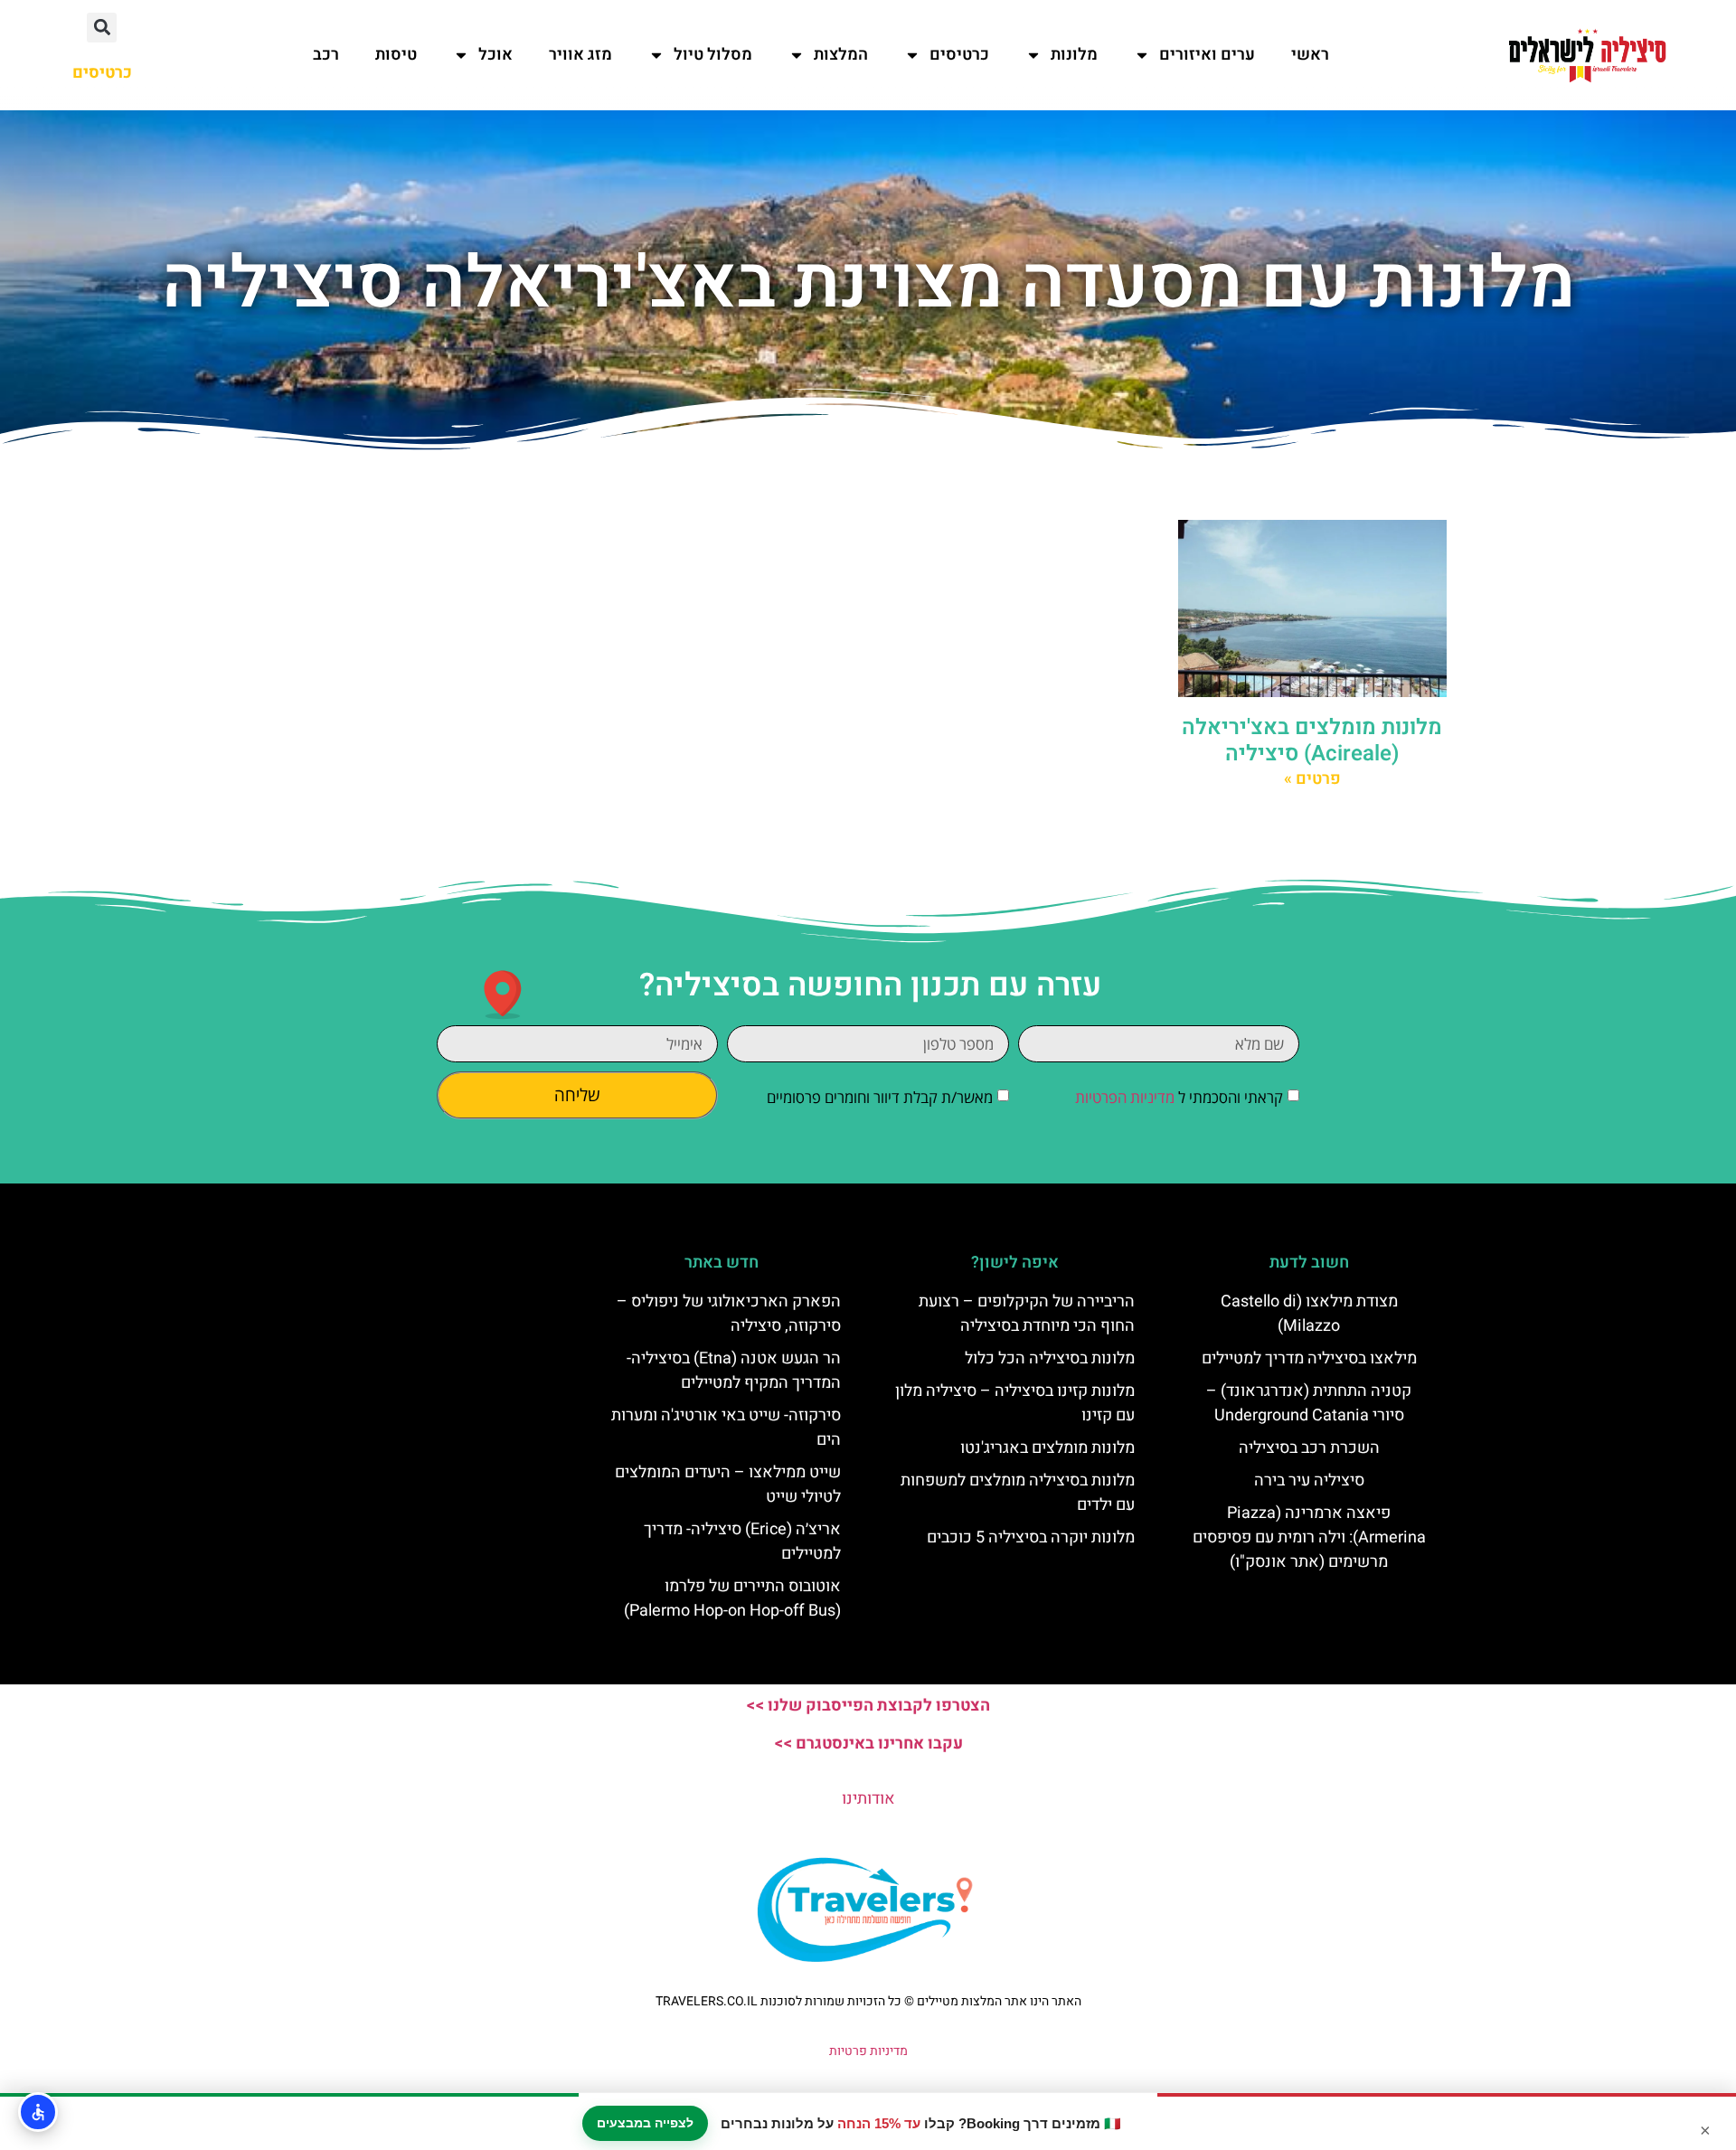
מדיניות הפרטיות (1125, 1097)
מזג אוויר (580, 55)
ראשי (1310, 55)
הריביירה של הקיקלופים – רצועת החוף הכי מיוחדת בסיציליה (1027, 1314)
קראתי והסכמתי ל (1179, 1097)
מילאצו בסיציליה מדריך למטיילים (1309, 1358)
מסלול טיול (713, 55)
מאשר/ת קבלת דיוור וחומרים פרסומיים (880, 1097)
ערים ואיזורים (1207, 55)
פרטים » (1312, 779)
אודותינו (868, 1799)
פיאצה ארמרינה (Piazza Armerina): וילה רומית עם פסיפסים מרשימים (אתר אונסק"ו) (1309, 1537)
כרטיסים (959, 55)
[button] (102, 28)
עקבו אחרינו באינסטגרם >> (868, 1744)
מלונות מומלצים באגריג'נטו (1047, 1448)
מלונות (1074, 55)
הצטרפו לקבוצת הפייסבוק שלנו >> (868, 1706)
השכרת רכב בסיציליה (1309, 1448)
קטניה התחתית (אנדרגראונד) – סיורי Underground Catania (1309, 1403)
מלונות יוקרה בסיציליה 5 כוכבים (1031, 1537)
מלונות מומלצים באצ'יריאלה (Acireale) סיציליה (1312, 740)
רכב (326, 55)
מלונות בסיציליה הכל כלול (1050, 1358)
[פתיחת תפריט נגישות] (38, 2112)
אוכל (495, 55)
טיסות (396, 55)
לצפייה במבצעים (645, 2123)
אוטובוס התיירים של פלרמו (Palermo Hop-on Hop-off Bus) (732, 1598)
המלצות (841, 55)
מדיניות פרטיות (868, 2051)
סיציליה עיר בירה (1309, 1480)
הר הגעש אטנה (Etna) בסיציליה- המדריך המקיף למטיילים (734, 1371)
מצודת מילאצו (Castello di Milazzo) (1309, 1314)
